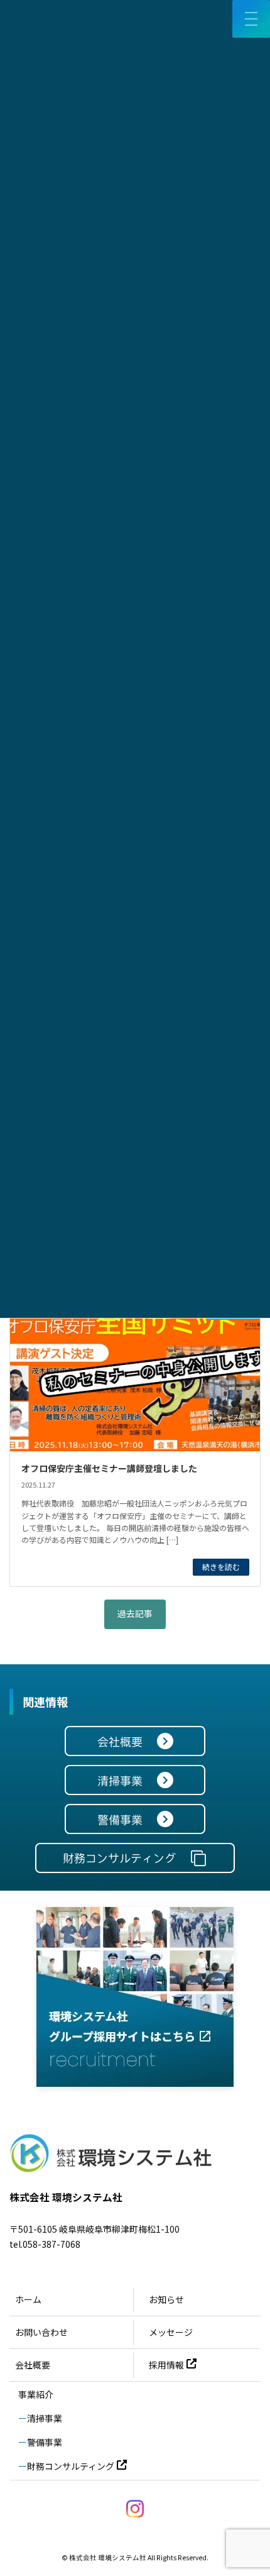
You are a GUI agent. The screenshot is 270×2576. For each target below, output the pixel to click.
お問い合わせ (41, 2332)
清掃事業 (45, 2418)
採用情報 (166, 2365)
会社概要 (33, 2365)
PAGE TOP (251, 2487)
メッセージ (171, 2332)
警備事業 (45, 2442)
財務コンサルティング (71, 2466)
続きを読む (221, 1567)
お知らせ (166, 2299)
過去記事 (135, 1613)
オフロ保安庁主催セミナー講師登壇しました (109, 1468)
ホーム (28, 2299)
